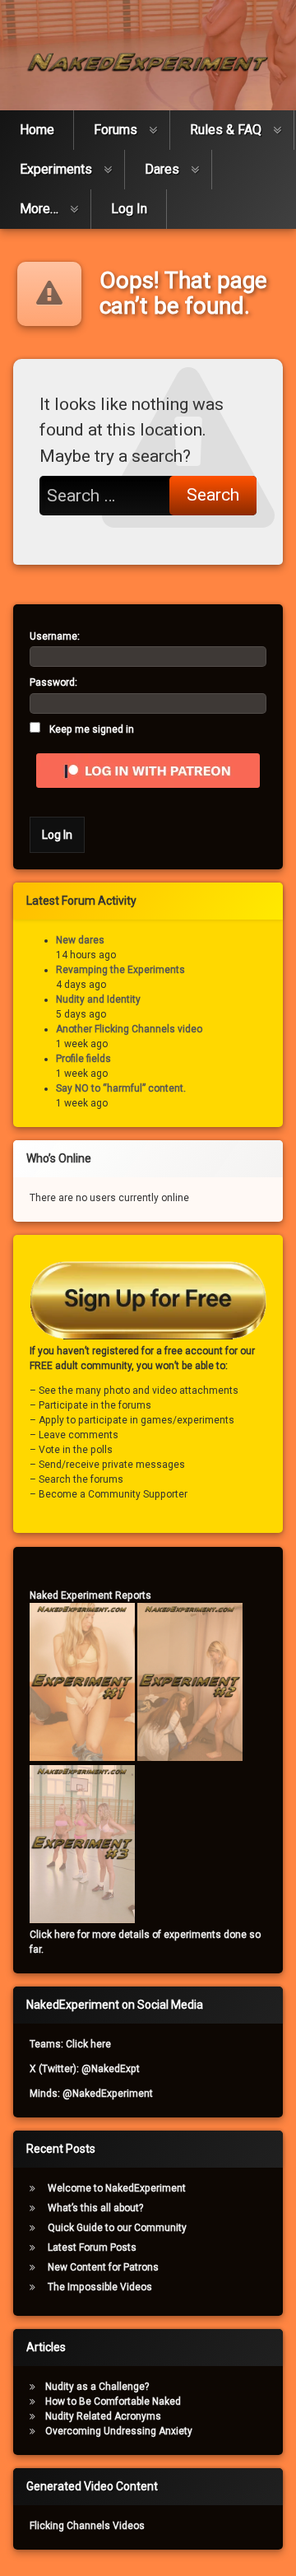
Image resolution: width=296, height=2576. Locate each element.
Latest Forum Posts (92, 2248)
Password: (53, 682)
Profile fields (83, 1059)
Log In (129, 209)
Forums (116, 130)
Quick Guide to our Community (117, 2228)
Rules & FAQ (226, 130)
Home (37, 130)
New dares (80, 940)
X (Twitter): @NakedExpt (85, 2069)
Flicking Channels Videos (87, 2526)
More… (39, 209)
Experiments (56, 169)
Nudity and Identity (98, 999)
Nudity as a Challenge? (97, 2387)
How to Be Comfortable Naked (113, 2401)
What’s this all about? (95, 2208)
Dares (162, 169)
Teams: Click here (70, 2044)
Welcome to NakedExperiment (117, 2188)
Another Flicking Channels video (129, 1029)
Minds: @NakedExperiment (91, 2094)
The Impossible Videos (100, 2287)
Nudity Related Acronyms (103, 2416)
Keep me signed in (92, 729)
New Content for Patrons (103, 2267)
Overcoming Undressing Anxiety (119, 2431)
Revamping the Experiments (120, 970)
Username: (55, 636)
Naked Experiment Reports (90, 1595)
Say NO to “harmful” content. (121, 1088)
